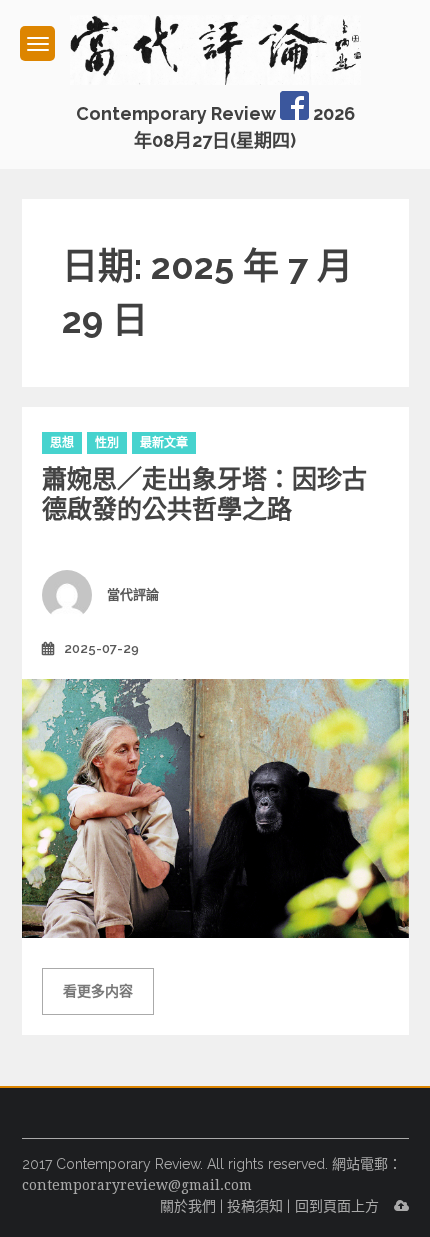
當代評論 (133, 594)
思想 (62, 443)
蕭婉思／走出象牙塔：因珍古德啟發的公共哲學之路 (204, 494)
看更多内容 (98, 991)
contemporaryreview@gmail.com (137, 1185)
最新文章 (164, 443)
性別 (107, 443)
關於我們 (188, 1206)
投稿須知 (255, 1206)
